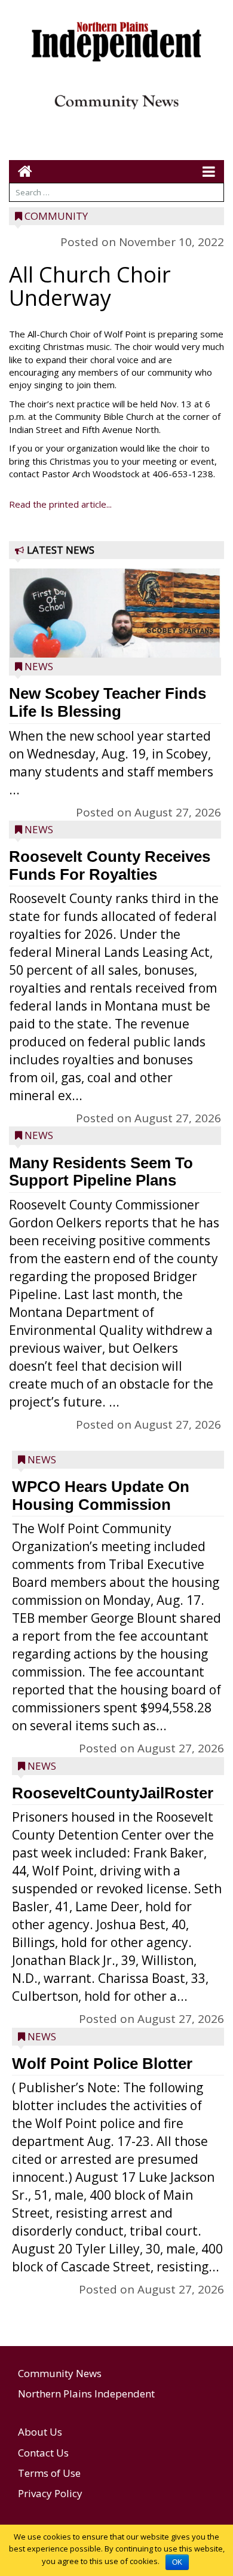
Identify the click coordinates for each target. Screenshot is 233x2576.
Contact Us (43, 2453)
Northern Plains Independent (86, 2394)
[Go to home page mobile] (21, 171)
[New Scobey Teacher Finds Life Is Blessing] (115, 641)
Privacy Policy (50, 2493)
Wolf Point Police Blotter (102, 2064)
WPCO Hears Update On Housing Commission (101, 1496)
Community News (60, 2373)
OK (177, 2562)
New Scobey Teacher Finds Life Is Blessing (108, 702)
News (39, 666)
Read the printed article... (60, 504)
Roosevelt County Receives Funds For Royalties (110, 865)
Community (56, 216)
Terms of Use (49, 2473)
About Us (40, 2432)
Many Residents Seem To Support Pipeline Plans (101, 1172)
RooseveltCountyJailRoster (113, 1793)
